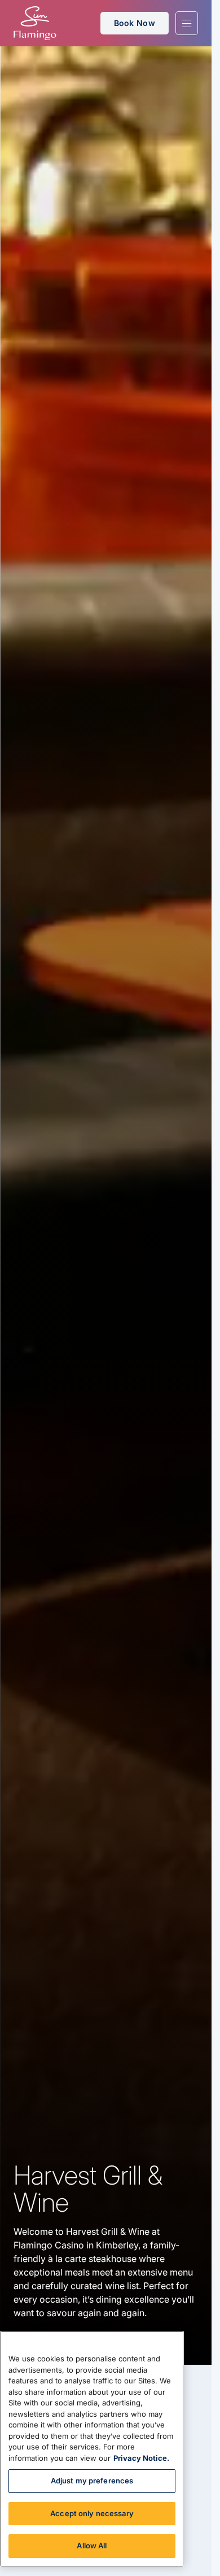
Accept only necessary (92, 2513)
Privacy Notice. (141, 2458)
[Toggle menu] (187, 23)
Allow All (92, 2546)
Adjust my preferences (92, 2481)
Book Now (135, 23)
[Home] (35, 23)
